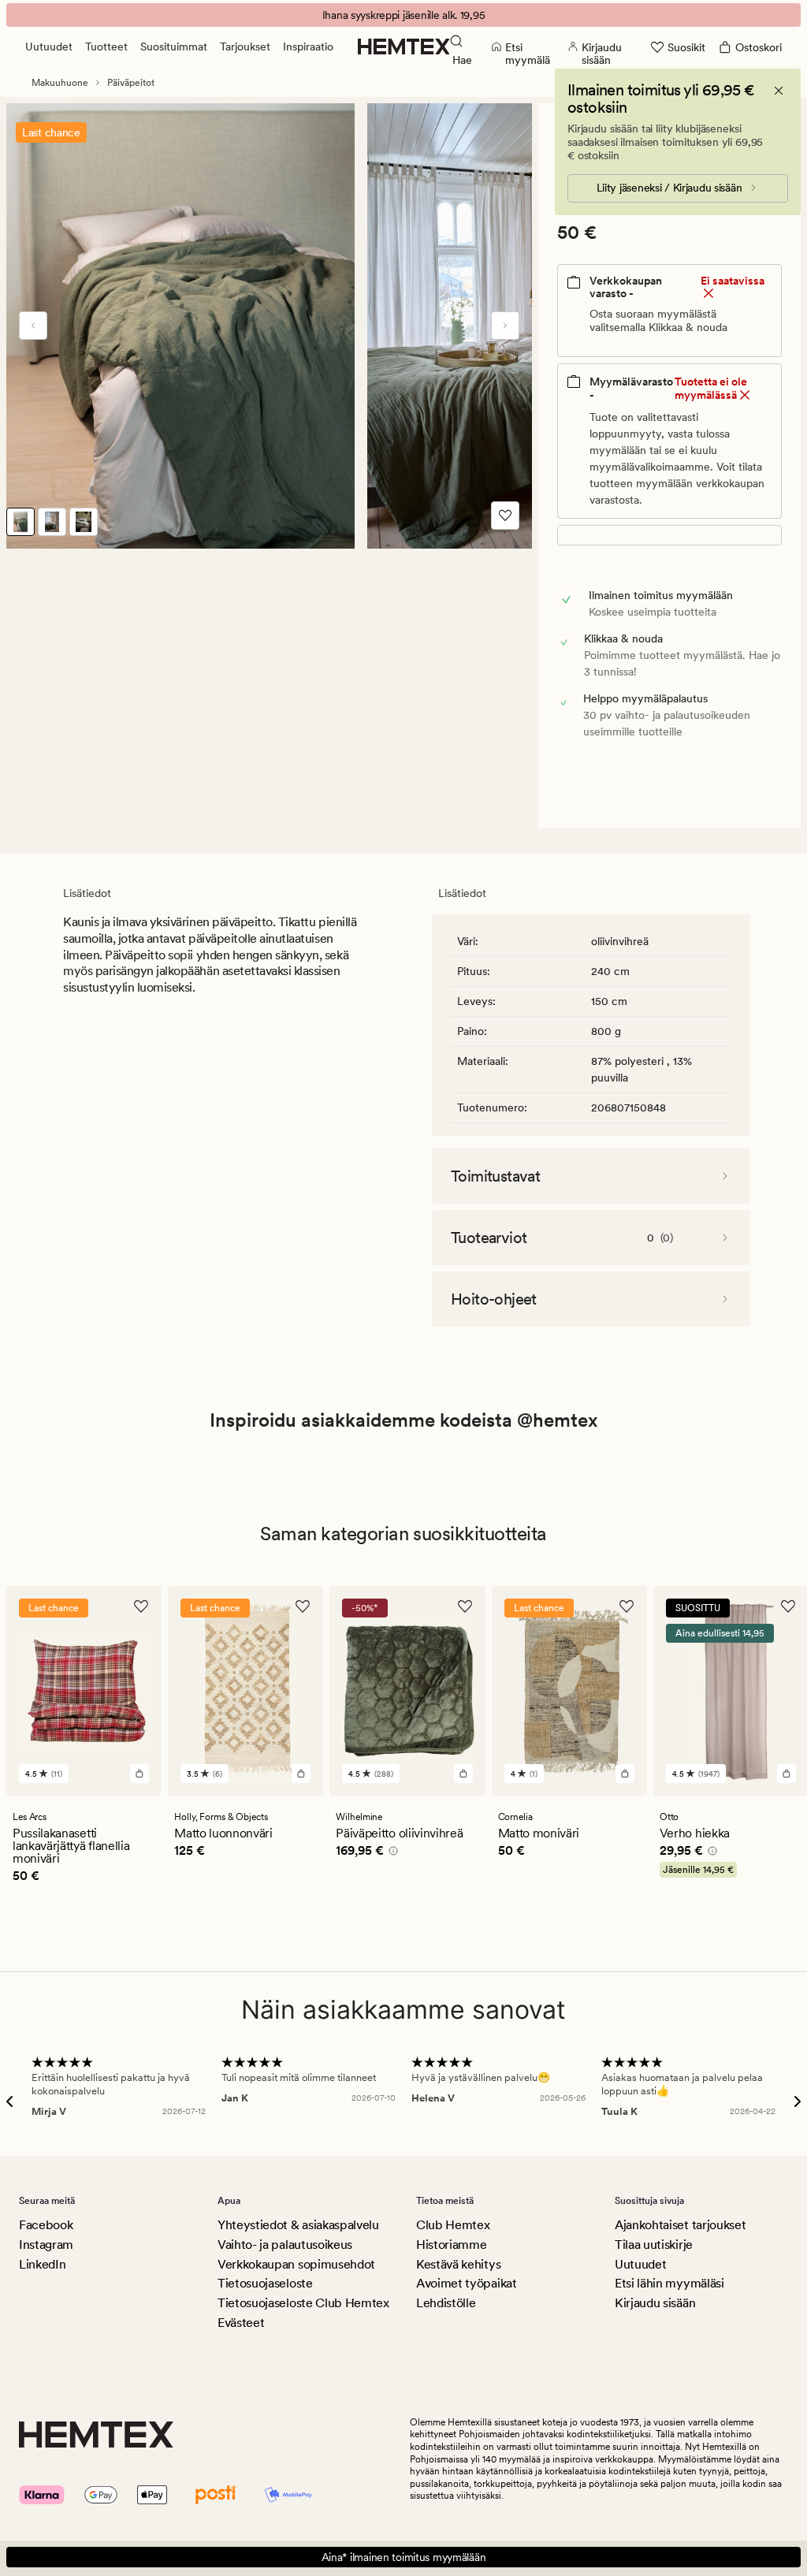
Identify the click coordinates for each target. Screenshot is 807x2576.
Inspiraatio (308, 47)
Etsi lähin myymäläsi (669, 2283)
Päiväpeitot (131, 83)
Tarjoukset (245, 47)
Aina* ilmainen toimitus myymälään (404, 2557)
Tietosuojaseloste (265, 2283)
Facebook (46, 2225)
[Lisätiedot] (391, 1853)
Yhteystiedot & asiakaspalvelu (298, 2225)
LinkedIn (42, 2264)
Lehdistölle (446, 2303)
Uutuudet (49, 47)
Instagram (46, 2245)
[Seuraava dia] (505, 326)
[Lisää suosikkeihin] (505, 516)
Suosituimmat (174, 47)
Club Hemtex (453, 2225)
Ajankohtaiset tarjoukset (680, 2225)
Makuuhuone (60, 83)
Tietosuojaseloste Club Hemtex (303, 2303)
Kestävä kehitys (458, 2264)
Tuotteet (106, 47)
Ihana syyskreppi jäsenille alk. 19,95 (404, 15)
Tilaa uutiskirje (654, 2245)
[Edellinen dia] (33, 326)
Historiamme (451, 2245)
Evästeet (241, 2323)
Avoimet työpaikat (467, 2283)
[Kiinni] (779, 91)
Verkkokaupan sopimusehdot (296, 2264)
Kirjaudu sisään (655, 2303)
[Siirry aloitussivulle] (404, 47)
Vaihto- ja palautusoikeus (285, 2245)
